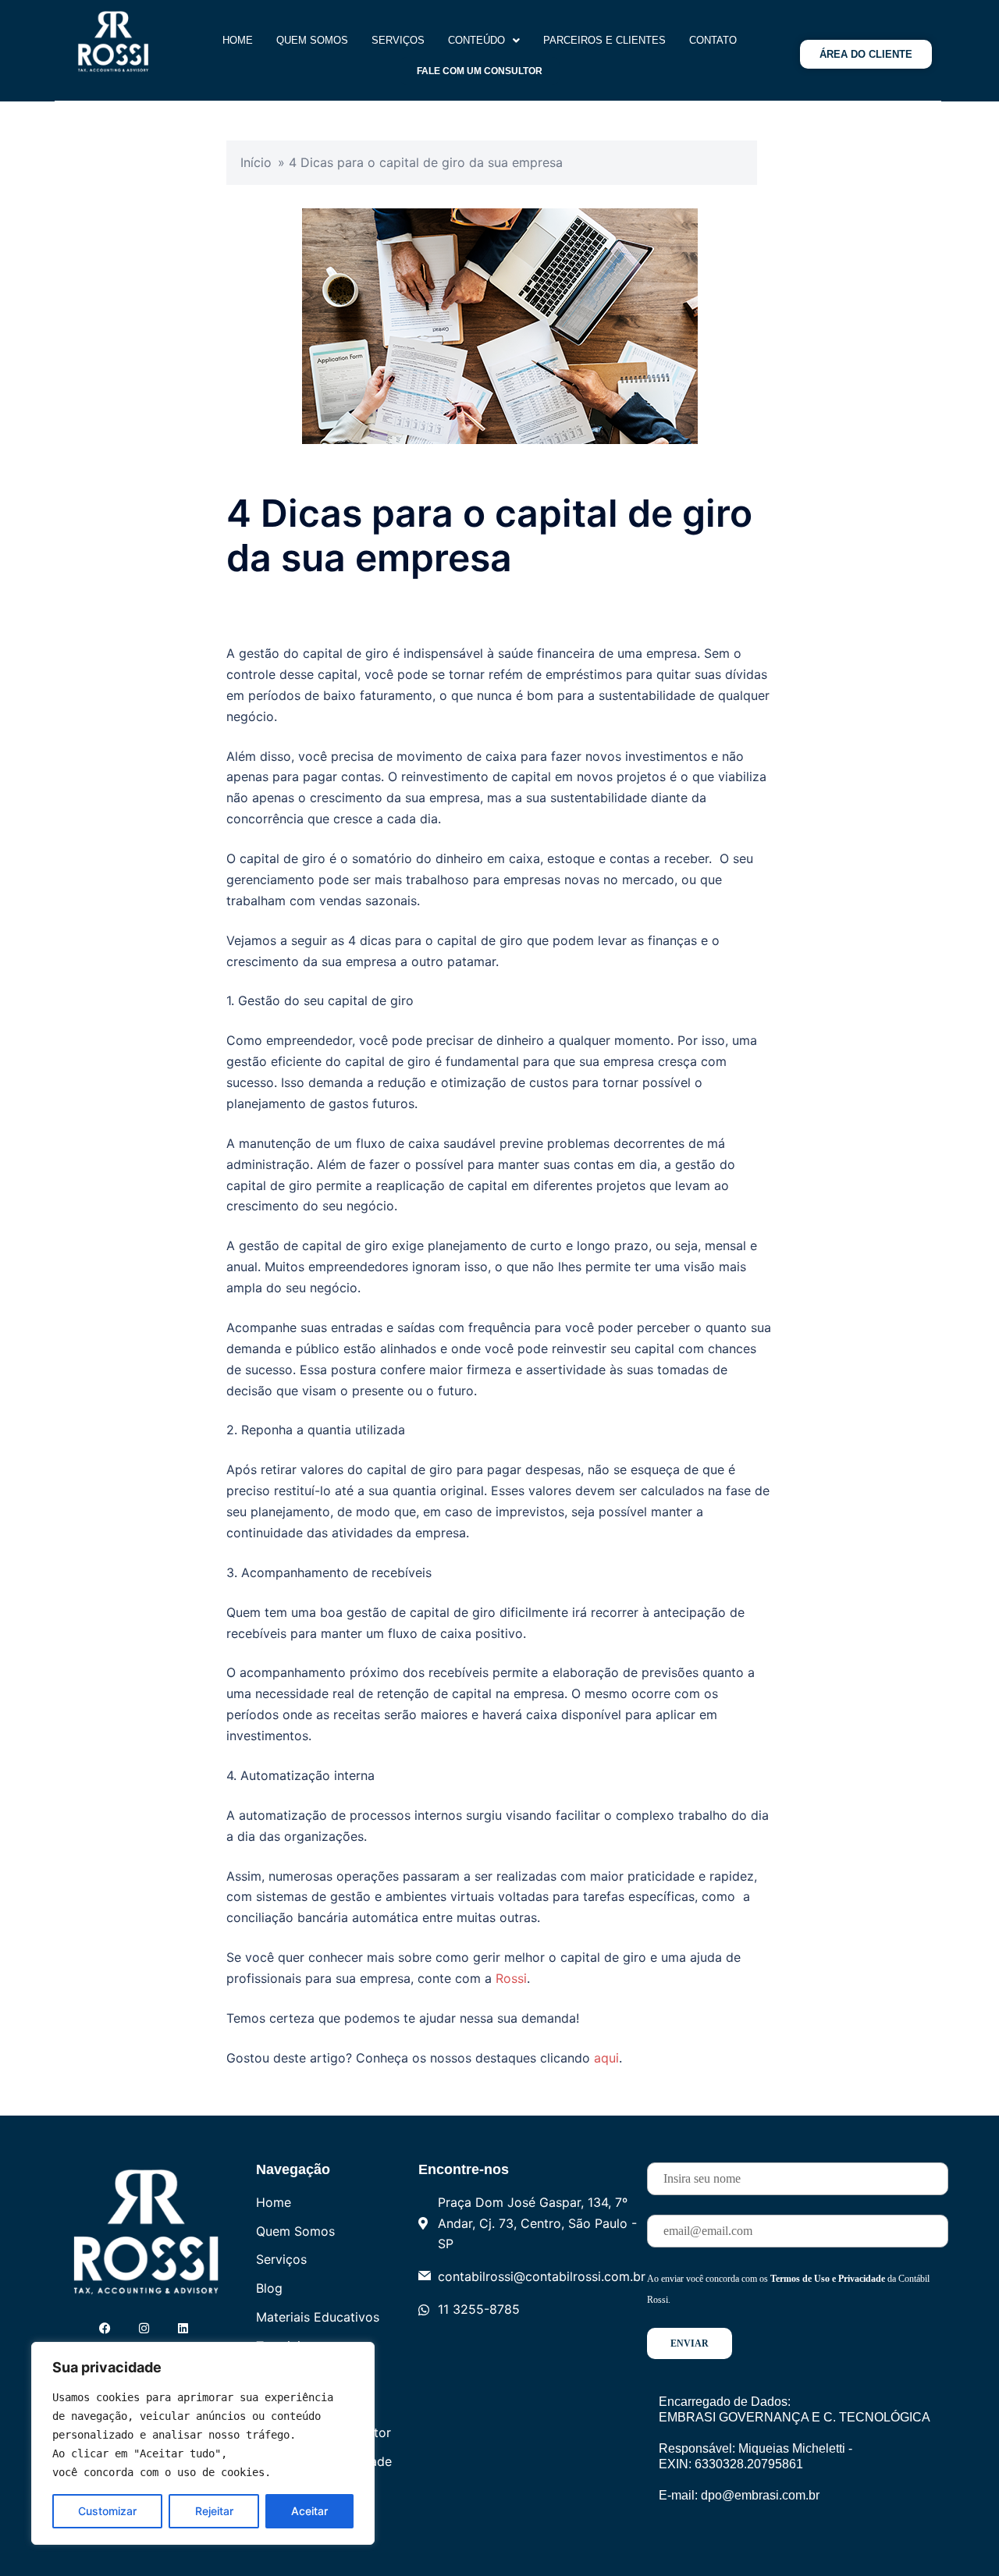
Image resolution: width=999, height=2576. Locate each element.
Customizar (107, 2511)
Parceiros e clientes (604, 40)
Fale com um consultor (480, 71)
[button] (484, 40)
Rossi (511, 1978)
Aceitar (309, 2511)
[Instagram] (144, 2328)
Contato (713, 40)
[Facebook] (105, 2328)
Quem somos (312, 40)
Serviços (398, 40)
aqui (606, 2058)
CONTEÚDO (476, 40)
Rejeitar (214, 2511)
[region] (203, 2443)
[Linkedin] (183, 2328)
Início (256, 162)
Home (238, 40)
